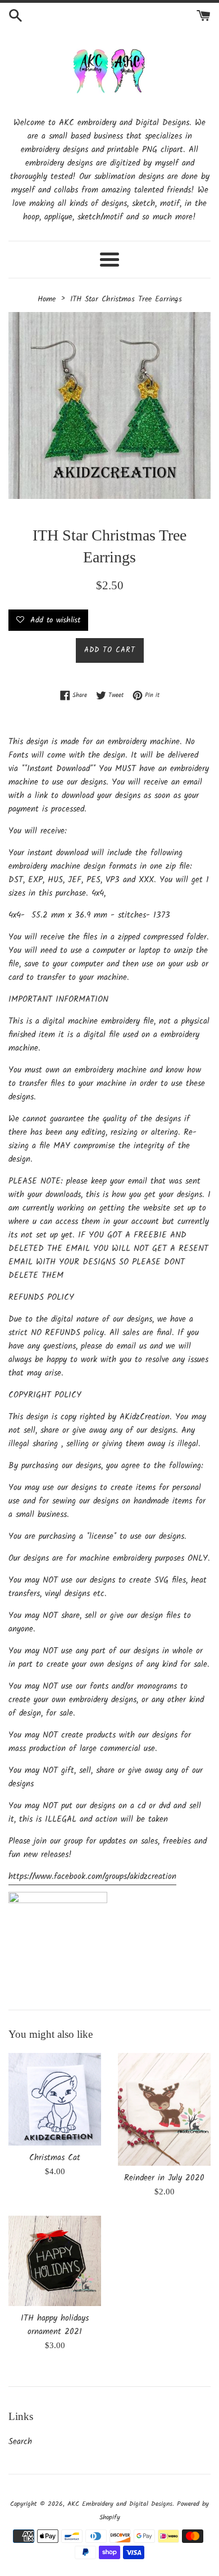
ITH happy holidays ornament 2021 (55, 2325)
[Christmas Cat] (55, 2099)
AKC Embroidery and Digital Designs (120, 2504)
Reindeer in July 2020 (164, 2178)
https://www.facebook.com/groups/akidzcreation (92, 1877)
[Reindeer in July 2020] (164, 2109)
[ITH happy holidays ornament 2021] (55, 2261)
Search (20, 2442)
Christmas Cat (55, 2158)
